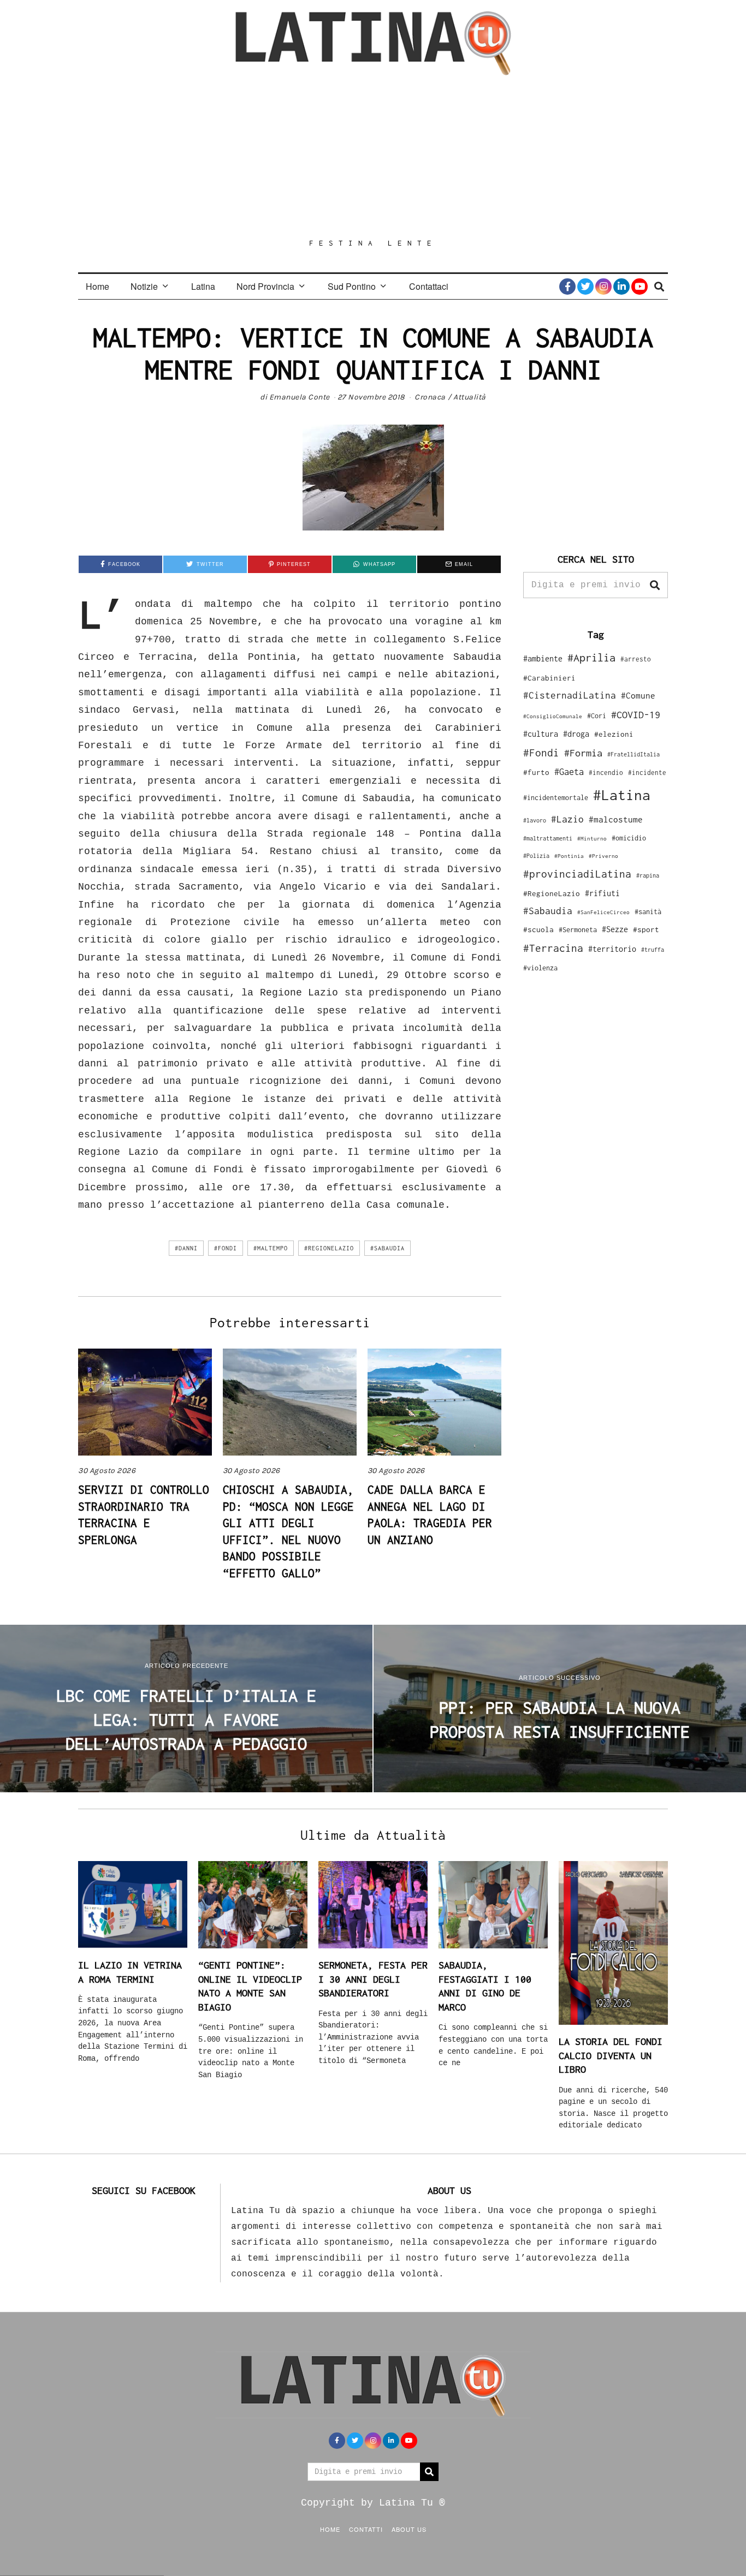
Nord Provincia (265, 286)
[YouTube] (640, 287)
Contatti (366, 2529)
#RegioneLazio (329, 1248)
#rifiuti (602, 893)
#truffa (653, 950)
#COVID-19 (636, 714)
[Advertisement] (373, 157)
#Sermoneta (578, 930)
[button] (655, 585)
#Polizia (536, 856)
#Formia (583, 753)
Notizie (144, 286)
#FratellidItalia (633, 754)
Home (97, 286)
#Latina (622, 795)
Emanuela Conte (300, 397)
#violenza (540, 968)
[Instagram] (603, 287)
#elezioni (614, 734)
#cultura (541, 734)
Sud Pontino (352, 286)
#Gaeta (569, 771)
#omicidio (629, 838)
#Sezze (615, 929)
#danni (186, 1248)
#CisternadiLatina (570, 695)
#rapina (648, 875)
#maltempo (271, 1248)
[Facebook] (567, 287)
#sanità (648, 912)
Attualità (470, 397)
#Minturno (592, 838)
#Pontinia (569, 856)
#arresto (636, 659)
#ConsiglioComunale (553, 716)
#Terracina (553, 948)
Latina (203, 286)
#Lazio (567, 819)
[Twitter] (585, 287)
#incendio (606, 773)
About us (409, 2529)
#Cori (597, 716)
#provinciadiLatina (577, 874)
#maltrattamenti (548, 838)
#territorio (612, 949)
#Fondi (226, 1248)
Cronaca (430, 397)
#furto (536, 772)
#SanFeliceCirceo (603, 912)
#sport (646, 929)
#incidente (647, 773)
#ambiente (543, 658)
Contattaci (429, 286)
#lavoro (535, 820)
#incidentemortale (556, 798)
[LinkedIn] (621, 287)
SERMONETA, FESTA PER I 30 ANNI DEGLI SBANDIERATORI (373, 1979)
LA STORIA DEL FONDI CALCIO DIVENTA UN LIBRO (611, 2055)
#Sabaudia (387, 1248)
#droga (576, 734)
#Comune (638, 695)
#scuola (538, 929)
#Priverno (603, 856)
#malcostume (616, 819)
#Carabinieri (549, 678)
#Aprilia (591, 657)
